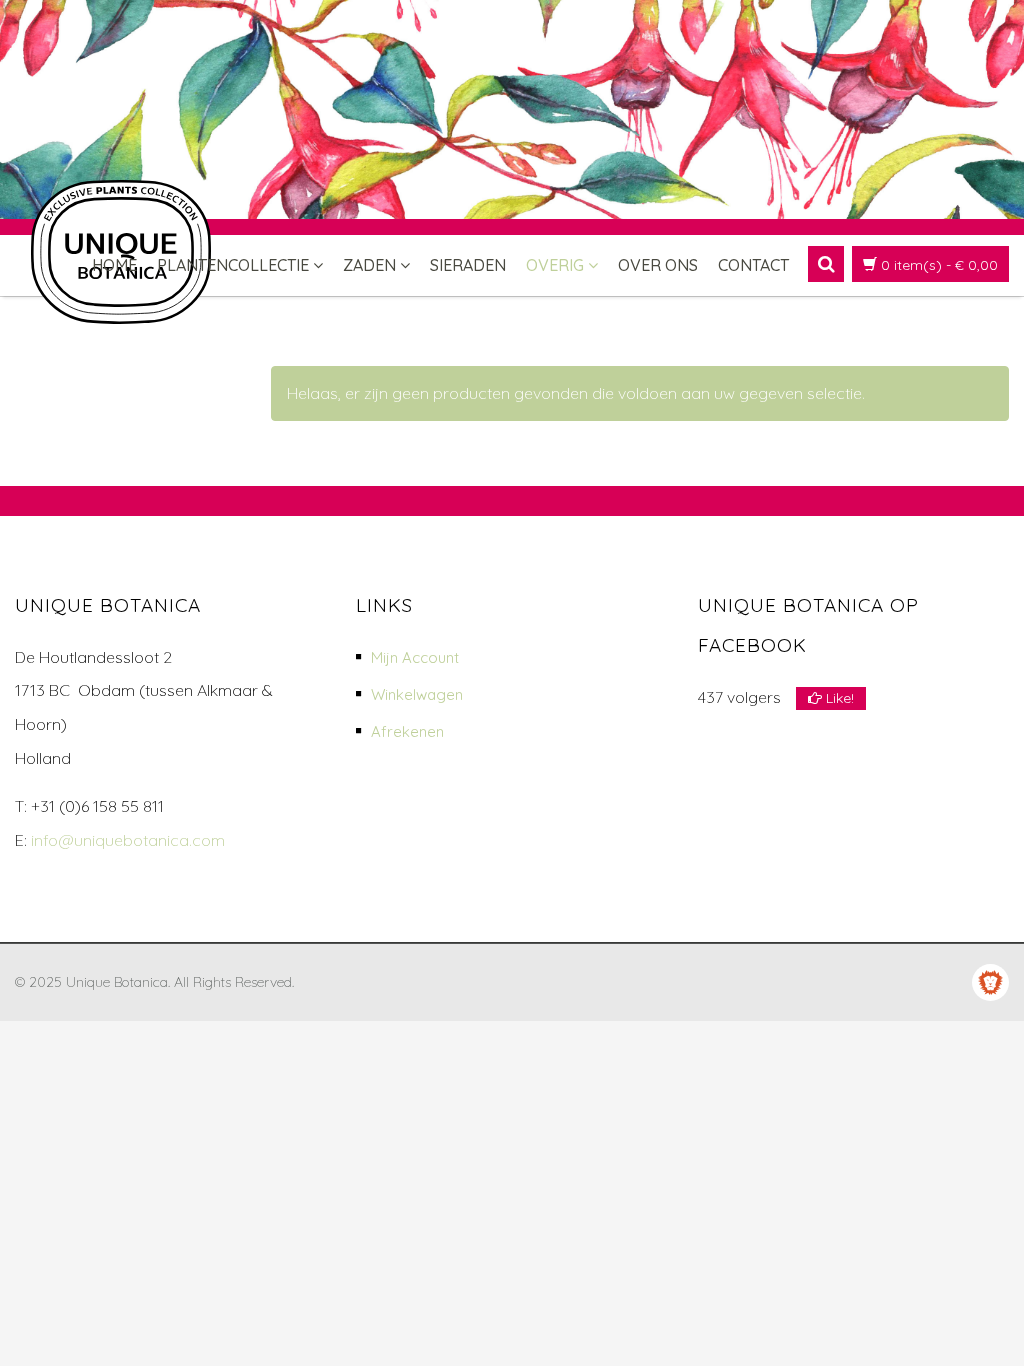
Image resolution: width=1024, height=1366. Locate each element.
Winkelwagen (417, 694)
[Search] (826, 264)
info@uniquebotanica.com (128, 840)
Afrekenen (407, 731)
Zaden (369, 265)
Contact (753, 265)
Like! (838, 698)
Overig (555, 265)
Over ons (658, 265)
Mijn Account (415, 657)
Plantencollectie (233, 265)
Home (114, 265)
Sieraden (468, 265)
